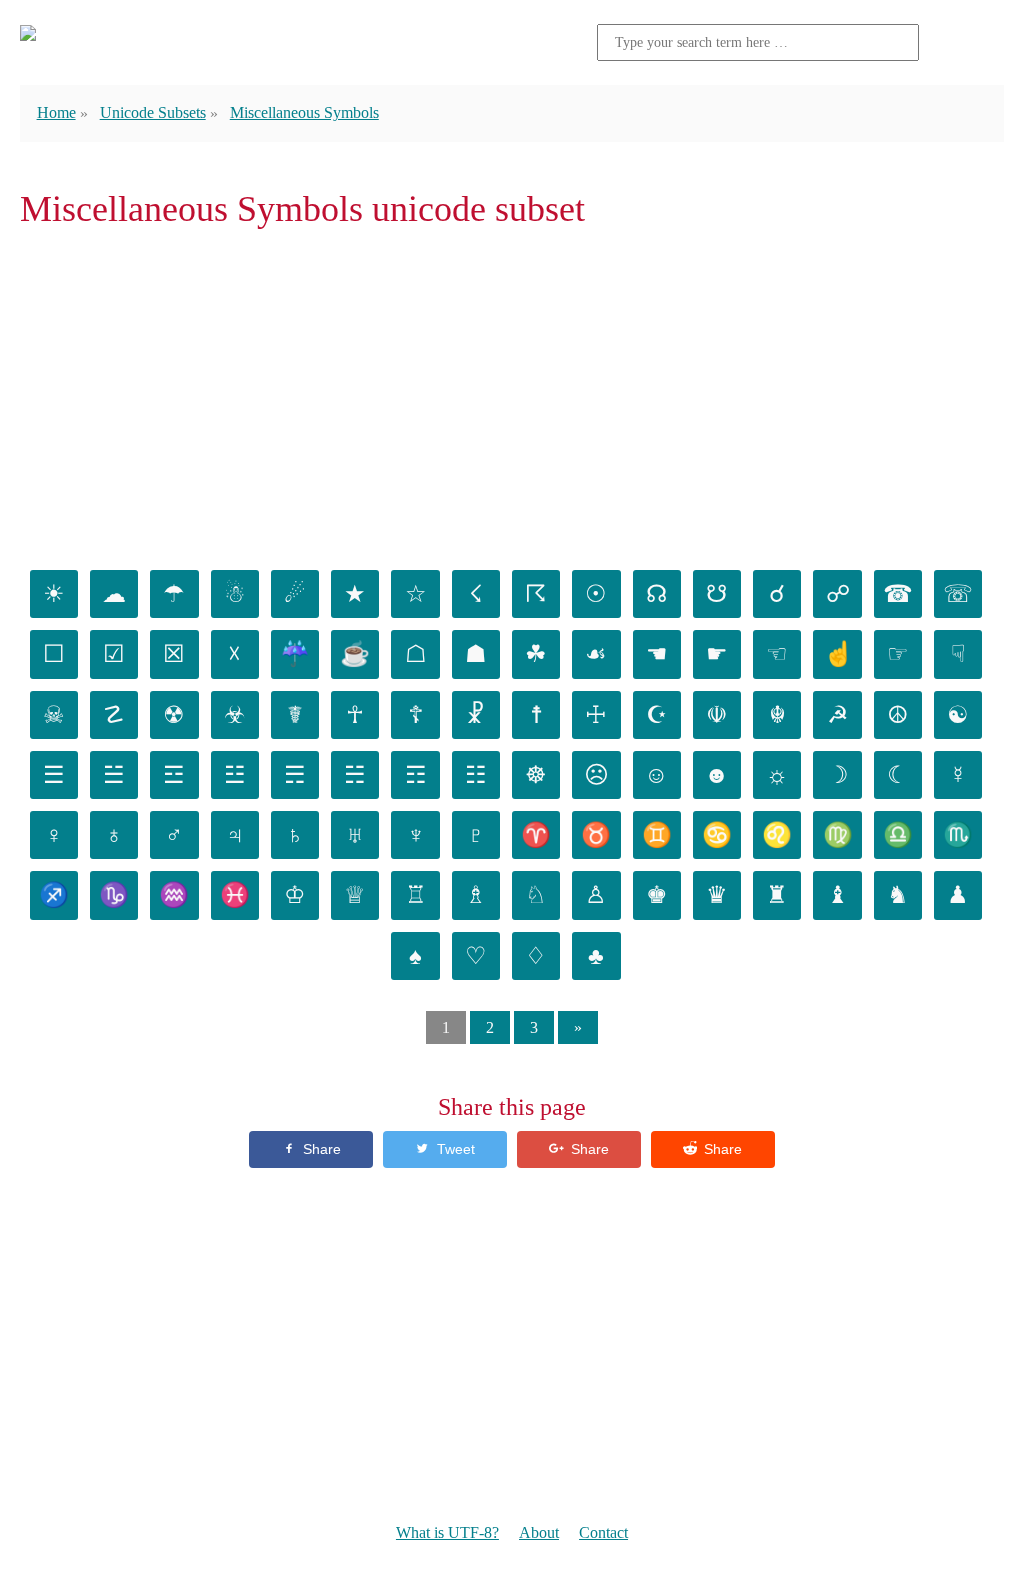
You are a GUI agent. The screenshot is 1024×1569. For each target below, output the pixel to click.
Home (56, 112)
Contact (603, 1532)
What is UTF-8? (447, 1532)
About (539, 1532)
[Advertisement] (511, 394)
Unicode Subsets (153, 112)
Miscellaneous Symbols (304, 112)
